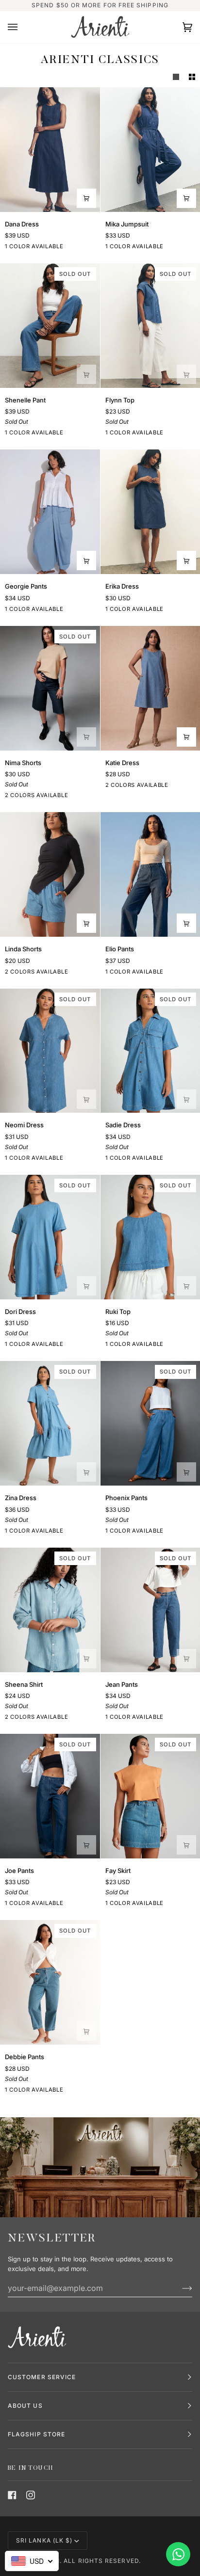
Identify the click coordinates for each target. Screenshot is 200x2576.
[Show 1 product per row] (176, 77)
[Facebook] (12, 2495)
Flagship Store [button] (36, 2434)
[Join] (179, 2288)
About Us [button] (25, 2406)
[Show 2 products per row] (192, 77)
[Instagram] (31, 2495)
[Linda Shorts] (50, 874)
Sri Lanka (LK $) (44, 2540)
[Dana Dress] (50, 150)
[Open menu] (22, 27)
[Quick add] (86, 198)
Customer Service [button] (42, 2377)
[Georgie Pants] (50, 512)
